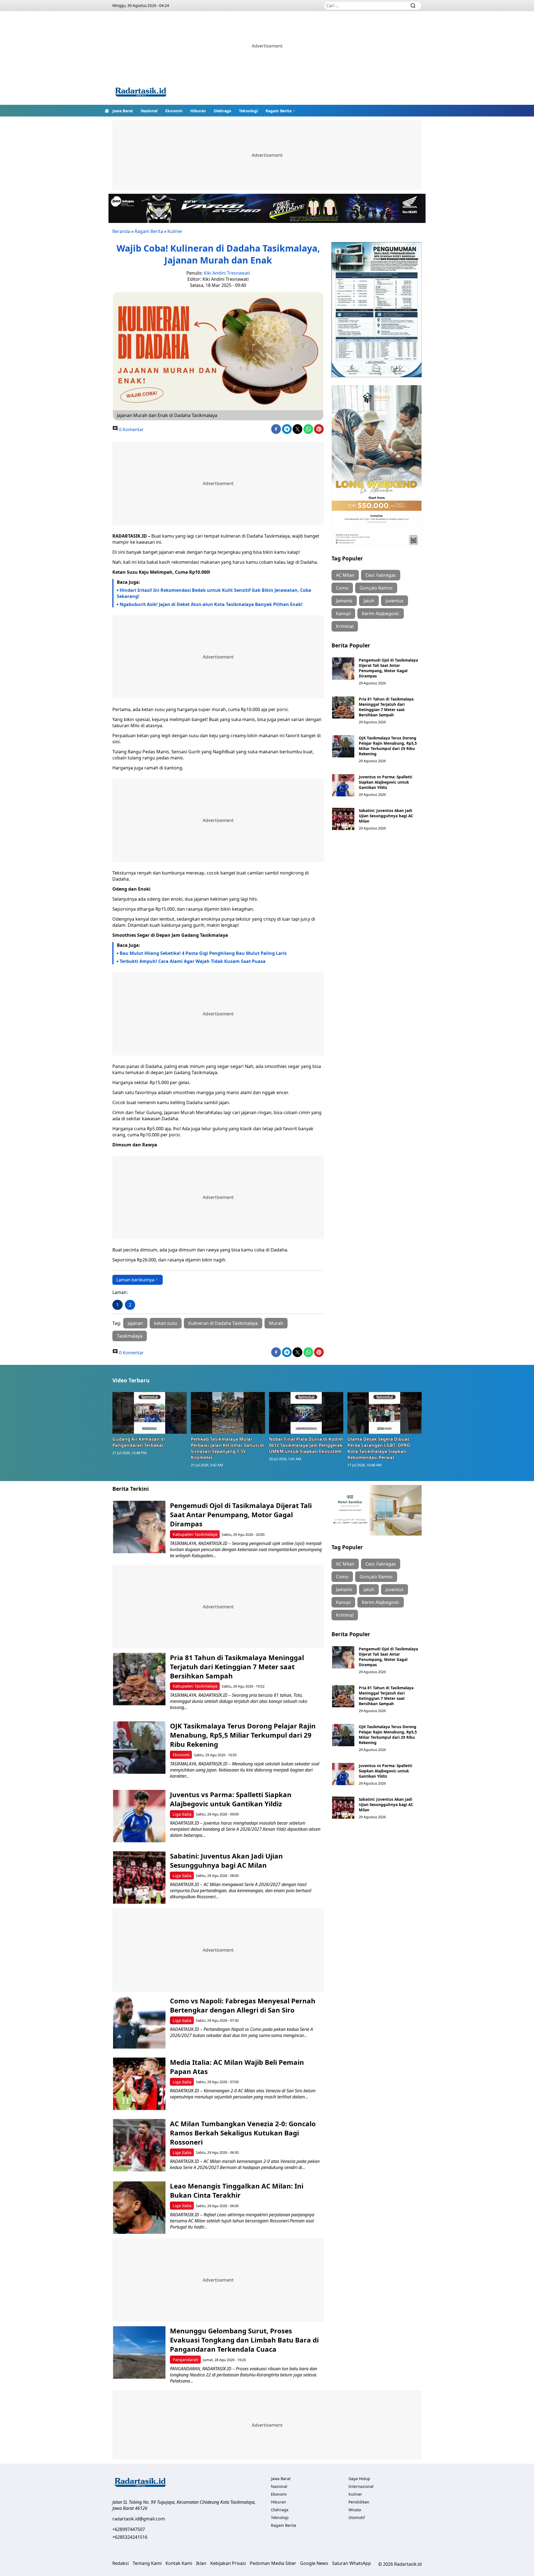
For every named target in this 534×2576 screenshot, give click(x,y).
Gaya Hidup (359, 2479)
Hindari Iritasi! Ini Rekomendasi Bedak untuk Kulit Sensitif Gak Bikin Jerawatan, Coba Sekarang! (214, 593)
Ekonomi (174, 111)
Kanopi (343, 613)
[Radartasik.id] (141, 93)
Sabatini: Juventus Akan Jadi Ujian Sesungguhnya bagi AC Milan (386, 816)
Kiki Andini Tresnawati (227, 273)
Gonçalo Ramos (376, 588)
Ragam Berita (279, 111)
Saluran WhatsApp (352, 2563)
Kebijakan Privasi (228, 2563)
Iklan (201, 2563)
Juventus (395, 601)
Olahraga (222, 111)
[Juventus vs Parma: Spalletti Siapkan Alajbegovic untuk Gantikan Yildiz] (343, 785)
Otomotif (357, 2517)
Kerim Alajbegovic (381, 613)
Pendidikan (359, 2502)
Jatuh (369, 601)
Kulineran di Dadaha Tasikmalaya (223, 1323)
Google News (314, 2563)
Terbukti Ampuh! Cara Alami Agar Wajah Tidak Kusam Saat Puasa (193, 961)
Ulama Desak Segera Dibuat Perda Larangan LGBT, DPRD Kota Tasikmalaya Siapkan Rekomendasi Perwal (379, 1448)
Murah (276, 1323)
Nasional (149, 111)
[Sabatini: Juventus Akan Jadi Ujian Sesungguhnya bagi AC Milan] (343, 819)
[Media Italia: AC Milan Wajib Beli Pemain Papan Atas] (139, 2084)
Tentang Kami (147, 2563)
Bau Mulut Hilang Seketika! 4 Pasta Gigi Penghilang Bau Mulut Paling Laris (203, 953)
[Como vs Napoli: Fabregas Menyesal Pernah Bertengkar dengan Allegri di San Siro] (139, 2022)
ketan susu (166, 1323)
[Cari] (413, 6)
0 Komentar (131, 429)
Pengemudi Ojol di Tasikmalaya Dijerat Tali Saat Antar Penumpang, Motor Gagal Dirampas (388, 668)
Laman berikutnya (135, 1280)
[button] (281, 111)
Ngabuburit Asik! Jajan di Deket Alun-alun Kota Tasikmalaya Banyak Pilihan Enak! (211, 604)
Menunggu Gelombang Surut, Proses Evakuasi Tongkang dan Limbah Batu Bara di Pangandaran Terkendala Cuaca (244, 2340)
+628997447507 (129, 2529)
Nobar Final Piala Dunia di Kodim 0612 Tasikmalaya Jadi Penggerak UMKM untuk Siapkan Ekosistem (306, 1445)
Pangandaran (186, 2360)
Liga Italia (182, 1814)
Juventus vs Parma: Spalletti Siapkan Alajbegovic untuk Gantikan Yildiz (385, 782)
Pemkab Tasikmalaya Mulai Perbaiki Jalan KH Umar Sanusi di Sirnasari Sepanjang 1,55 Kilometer (228, 1448)
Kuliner (175, 231)
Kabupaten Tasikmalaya (195, 1534)
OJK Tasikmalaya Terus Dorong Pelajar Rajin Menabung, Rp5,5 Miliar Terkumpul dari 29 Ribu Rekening (388, 746)
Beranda (121, 231)
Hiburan (198, 111)
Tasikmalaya (130, 1336)
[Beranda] (107, 111)
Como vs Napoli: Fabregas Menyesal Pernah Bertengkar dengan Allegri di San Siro (243, 2005)
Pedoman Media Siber (273, 2563)
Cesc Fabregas (381, 575)
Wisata (355, 2510)
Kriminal (345, 626)
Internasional (361, 2486)
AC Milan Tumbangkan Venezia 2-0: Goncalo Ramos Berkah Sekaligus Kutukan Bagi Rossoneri (243, 2133)
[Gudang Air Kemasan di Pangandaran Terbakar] (150, 1413)
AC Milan (345, 575)
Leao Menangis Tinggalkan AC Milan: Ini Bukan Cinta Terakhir (237, 2190)
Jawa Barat (123, 111)
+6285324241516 (130, 2537)
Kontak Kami (179, 2563)
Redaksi (121, 2563)
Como (342, 588)
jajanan (135, 1323)
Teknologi (248, 111)
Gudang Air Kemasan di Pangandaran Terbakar (139, 1442)
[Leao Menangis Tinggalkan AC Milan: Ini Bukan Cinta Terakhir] (139, 2208)
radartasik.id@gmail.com (139, 2519)
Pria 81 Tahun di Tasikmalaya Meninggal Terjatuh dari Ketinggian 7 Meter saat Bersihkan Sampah (386, 707)
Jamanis (344, 601)
